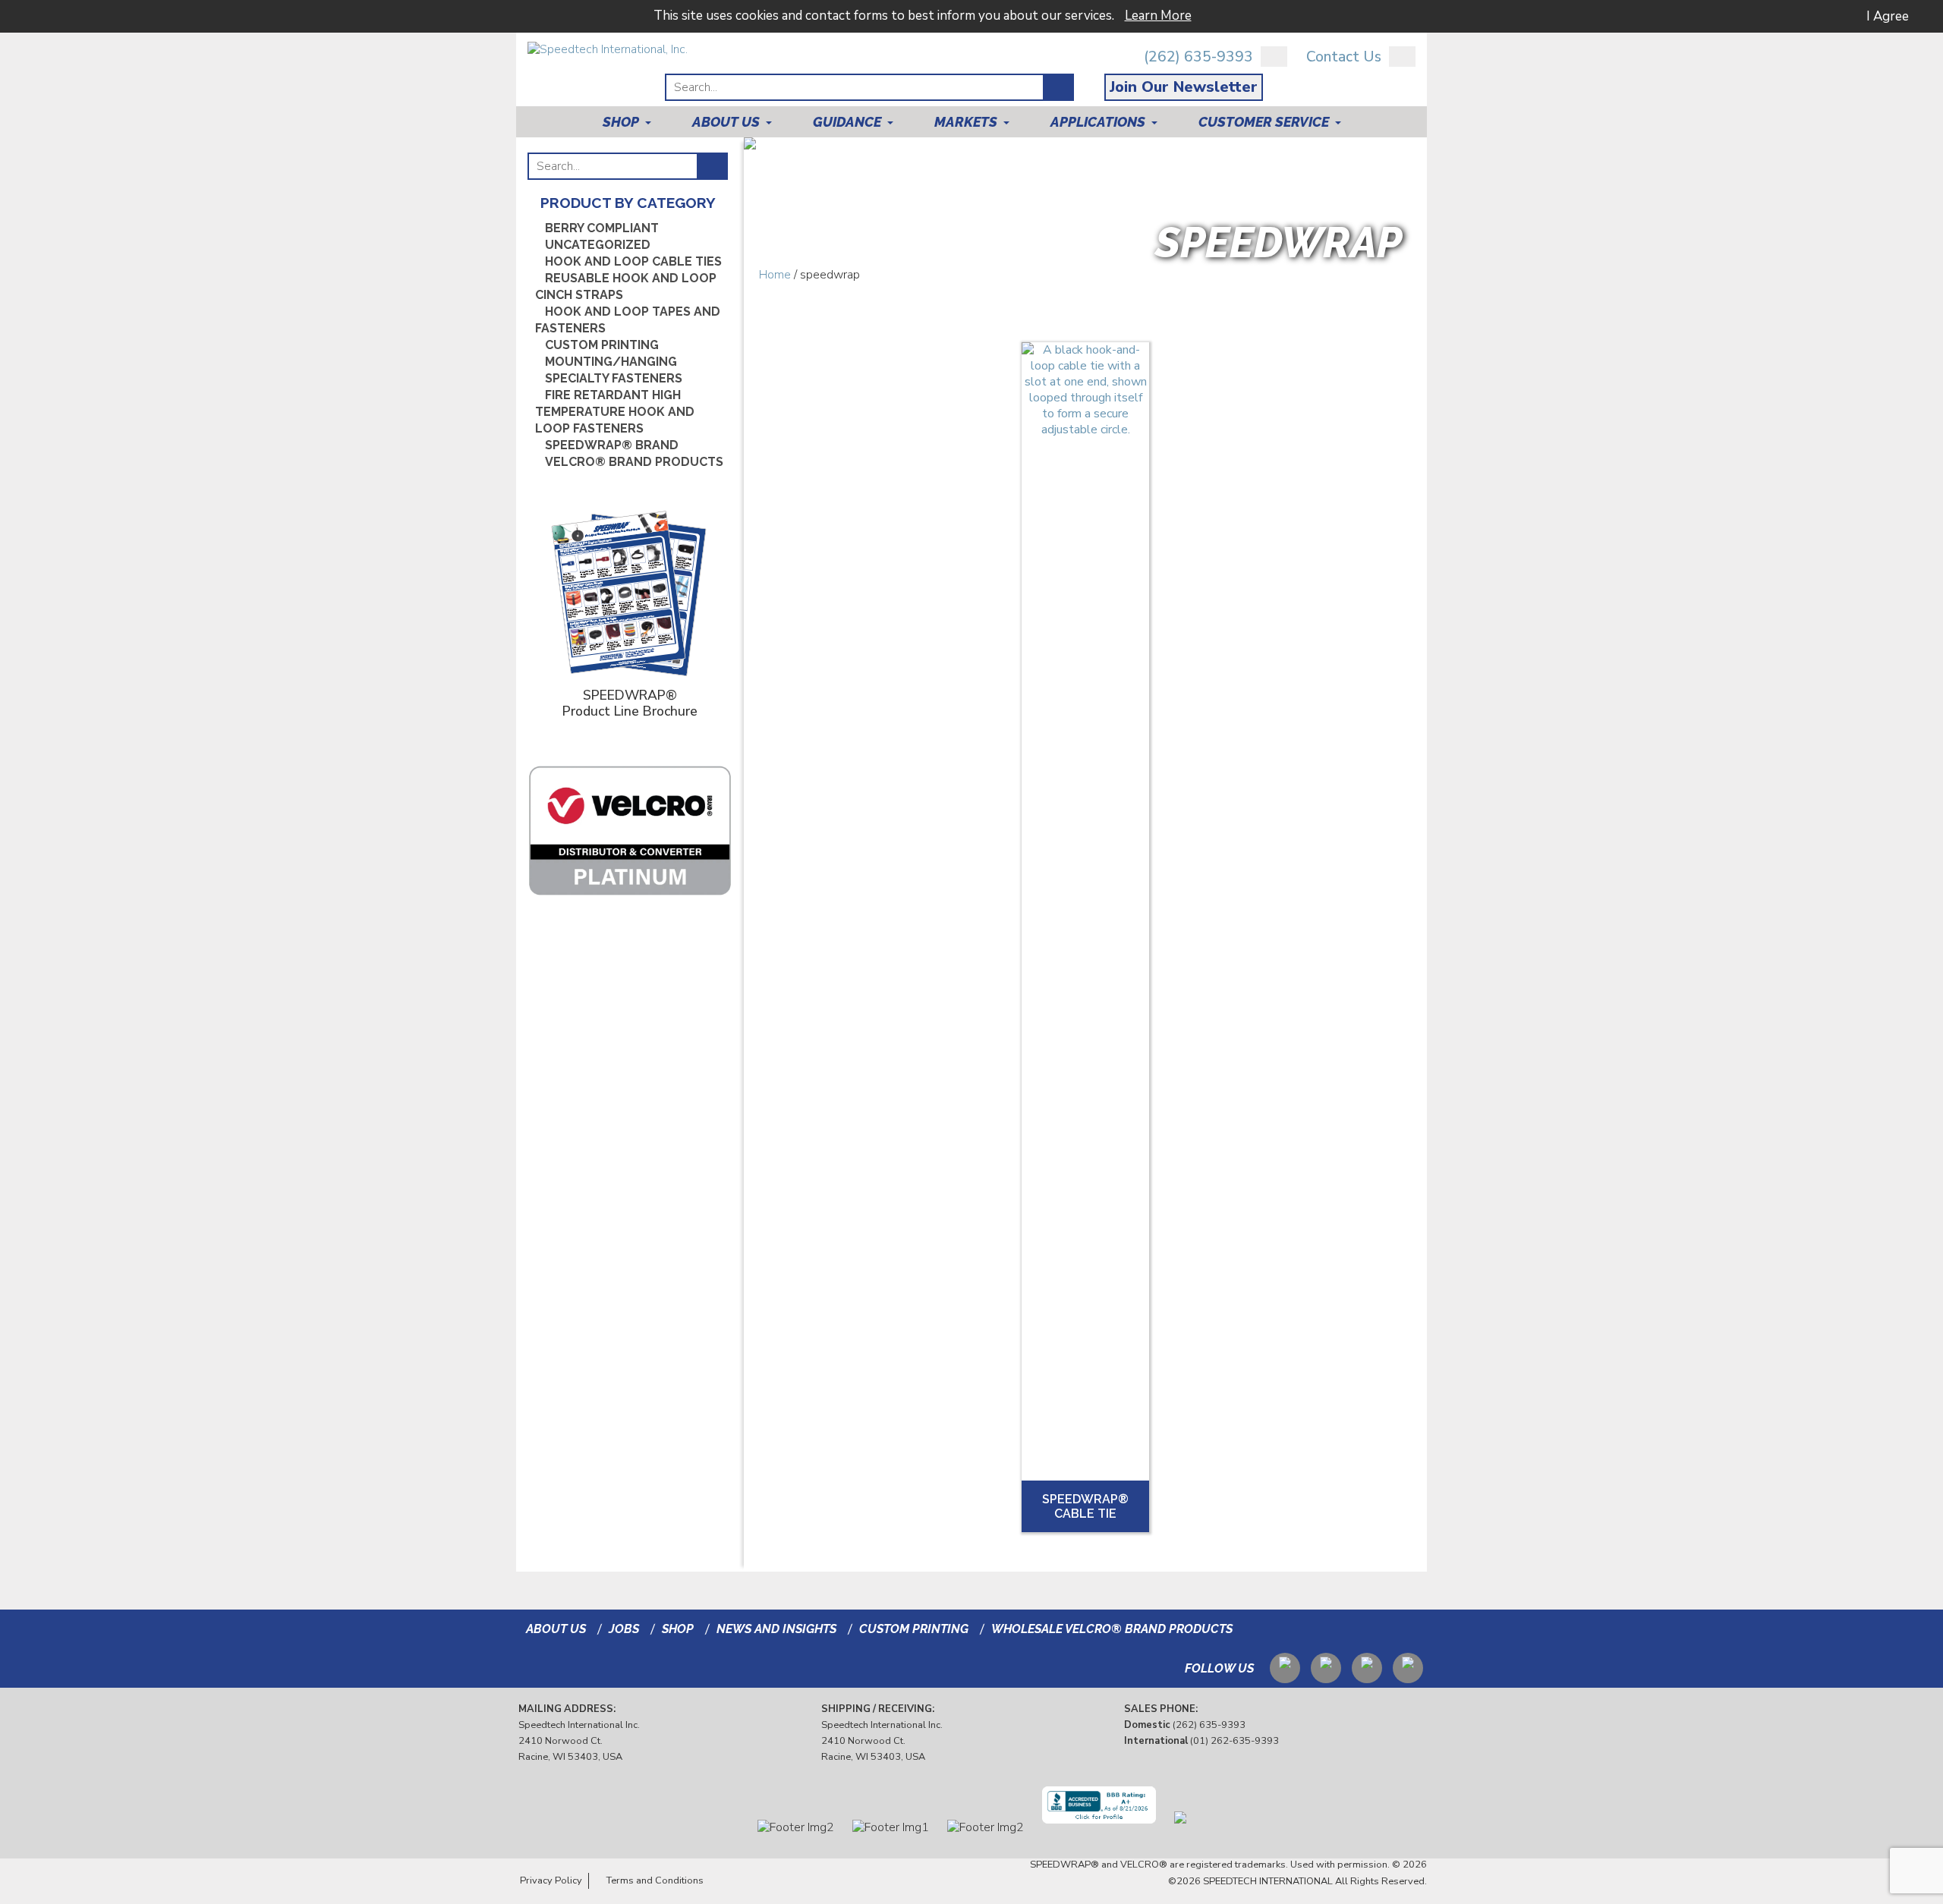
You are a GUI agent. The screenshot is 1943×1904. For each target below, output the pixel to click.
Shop (621, 122)
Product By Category (628, 203)
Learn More (1158, 16)
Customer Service (1264, 122)
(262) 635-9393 (1198, 57)
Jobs (624, 1629)
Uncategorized (598, 245)
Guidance (847, 122)
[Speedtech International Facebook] (1408, 1665)
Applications (1098, 122)
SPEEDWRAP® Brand (612, 445)
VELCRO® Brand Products (634, 462)
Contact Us (1344, 57)
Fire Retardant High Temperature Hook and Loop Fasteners (615, 412)
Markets (966, 122)
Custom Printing (602, 345)
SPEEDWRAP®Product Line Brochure (630, 703)
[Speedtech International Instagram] (1367, 1665)
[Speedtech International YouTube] (1285, 1665)
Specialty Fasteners (614, 378)
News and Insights (776, 1629)
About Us (726, 122)
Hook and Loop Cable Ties (633, 261)
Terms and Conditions (655, 1880)
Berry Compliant (602, 228)
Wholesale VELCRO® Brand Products (1112, 1629)
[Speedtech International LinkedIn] (1326, 1665)
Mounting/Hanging (611, 362)
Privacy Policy (551, 1880)
